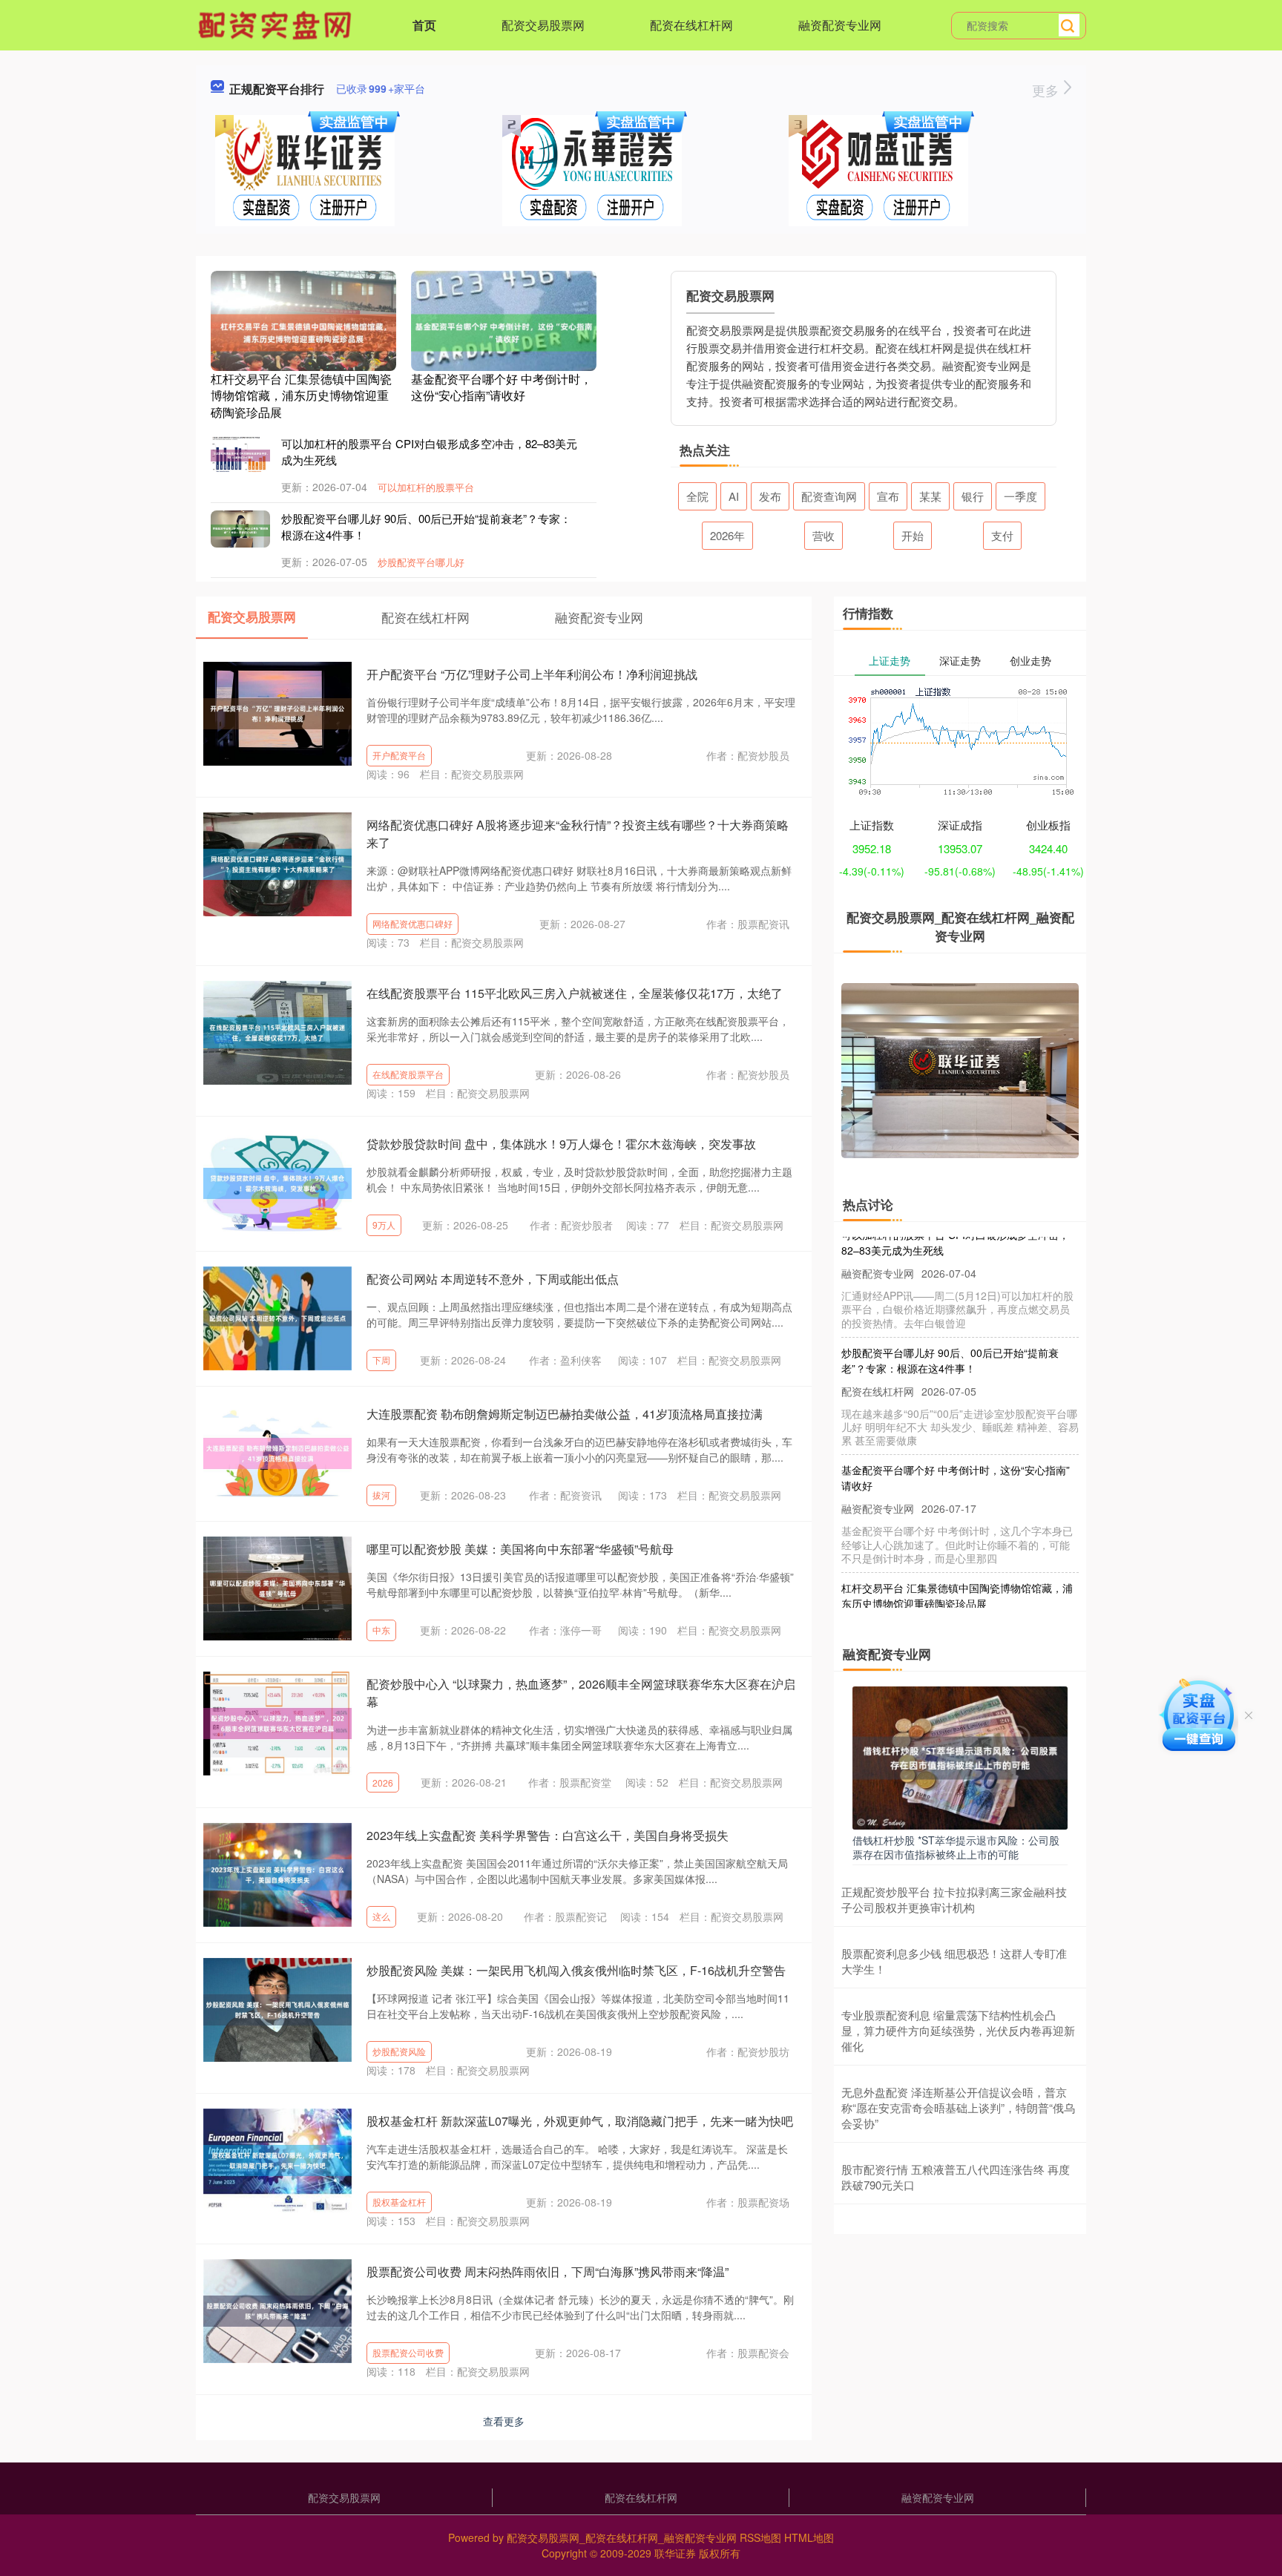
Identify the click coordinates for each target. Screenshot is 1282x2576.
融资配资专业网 (840, 25)
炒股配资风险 (399, 2051)
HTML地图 (809, 2537)
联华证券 (675, 2553)
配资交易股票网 (543, 25)
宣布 (888, 496)
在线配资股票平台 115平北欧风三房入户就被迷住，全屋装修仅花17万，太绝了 (575, 993)
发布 (770, 496)
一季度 (1020, 496)
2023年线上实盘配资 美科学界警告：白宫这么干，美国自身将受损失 (548, 1835)
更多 (1047, 90)
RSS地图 (760, 2537)
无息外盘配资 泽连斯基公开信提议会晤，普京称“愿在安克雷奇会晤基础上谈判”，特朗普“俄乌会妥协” (958, 2107)
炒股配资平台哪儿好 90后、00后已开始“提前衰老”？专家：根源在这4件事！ (950, 1332)
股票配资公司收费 (408, 2352)
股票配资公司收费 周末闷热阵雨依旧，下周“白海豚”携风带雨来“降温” (548, 2271)
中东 (381, 1630)
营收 (824, 535)
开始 (913, 535)
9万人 (384, 1225)
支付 (1002, 535)
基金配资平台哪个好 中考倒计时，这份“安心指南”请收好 (502, 387)
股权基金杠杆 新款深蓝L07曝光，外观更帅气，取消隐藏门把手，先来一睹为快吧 (580, 2121)
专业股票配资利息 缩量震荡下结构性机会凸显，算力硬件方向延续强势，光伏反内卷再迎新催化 (958, 2030)
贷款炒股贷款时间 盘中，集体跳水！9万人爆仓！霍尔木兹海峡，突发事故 (561, 1144)
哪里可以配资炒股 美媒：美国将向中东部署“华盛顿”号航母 (520, 1549)
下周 (381, 1360)
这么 (381, 1916)
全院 (697, 496)
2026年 (727, 535)
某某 (930, 496)
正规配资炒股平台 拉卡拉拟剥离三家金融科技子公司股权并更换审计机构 (954, 1899)
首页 (424, 25)
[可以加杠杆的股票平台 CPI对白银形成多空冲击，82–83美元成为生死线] (240, 454)
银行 (973, 496)
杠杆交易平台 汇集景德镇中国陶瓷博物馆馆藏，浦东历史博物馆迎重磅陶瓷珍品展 (301, 395)
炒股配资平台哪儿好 (421, 562)
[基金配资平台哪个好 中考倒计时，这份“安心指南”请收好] (504, 331)
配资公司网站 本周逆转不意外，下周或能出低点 (493, 1279)
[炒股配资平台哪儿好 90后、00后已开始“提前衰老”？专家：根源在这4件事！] (240, 529)
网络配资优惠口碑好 (412, 923)
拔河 (381, 1495)
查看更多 (504, 2421)
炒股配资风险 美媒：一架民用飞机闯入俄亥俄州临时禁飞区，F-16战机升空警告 (576, 1970)
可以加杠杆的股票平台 (426, 487)
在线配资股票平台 (408, 1074)
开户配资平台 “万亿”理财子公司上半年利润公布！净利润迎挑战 (532, 674)
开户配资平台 (399, 755)
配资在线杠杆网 (691, 25)
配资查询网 (829, 496)
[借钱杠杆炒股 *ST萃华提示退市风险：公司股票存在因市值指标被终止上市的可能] (960, 1756)
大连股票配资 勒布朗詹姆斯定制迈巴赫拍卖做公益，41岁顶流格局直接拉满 (565, 1414)
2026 (383, 1782)
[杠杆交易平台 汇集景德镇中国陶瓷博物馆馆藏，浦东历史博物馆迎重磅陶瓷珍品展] (303, 331)
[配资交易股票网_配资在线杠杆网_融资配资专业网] (277, 24)
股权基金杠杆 (399, 2202)
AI (734, 496)
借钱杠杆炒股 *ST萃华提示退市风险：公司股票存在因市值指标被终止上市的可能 (956, 1847)
